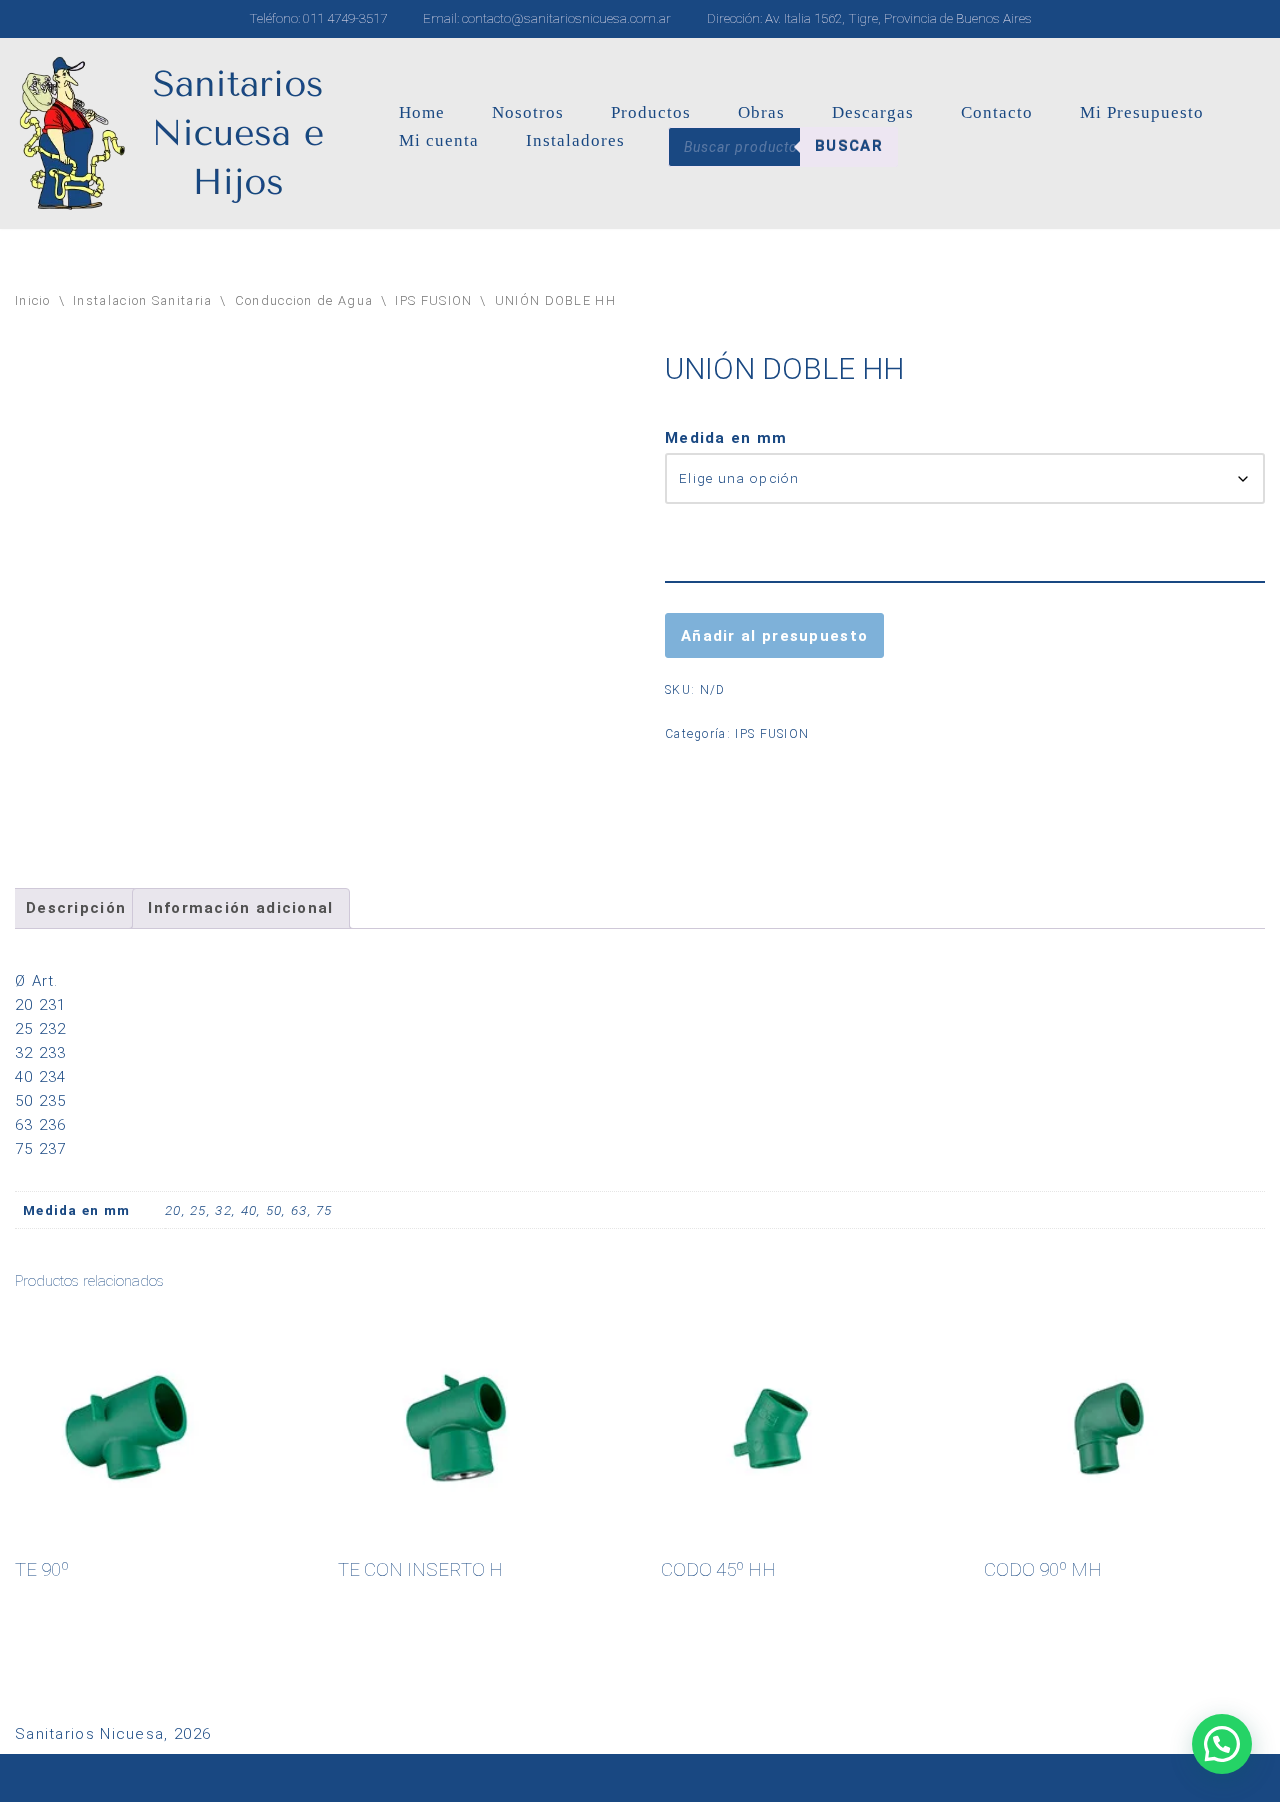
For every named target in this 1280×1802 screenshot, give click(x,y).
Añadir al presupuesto (774, 636)
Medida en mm (726, 438)
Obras (761, 112)
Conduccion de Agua (304, 300)
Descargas (873, 112)
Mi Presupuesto (1142, 112)
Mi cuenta (439, 140)
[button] (1222, 1744)
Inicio (33, 300)
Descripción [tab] (76, 908)
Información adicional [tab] (240, 908)
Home (422, 112)
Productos (651, 112)
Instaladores (575, 140)
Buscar (849, 146)
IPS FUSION (433, 300)
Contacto (997, 112)
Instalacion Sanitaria (142, 300)
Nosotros (528, 112)
